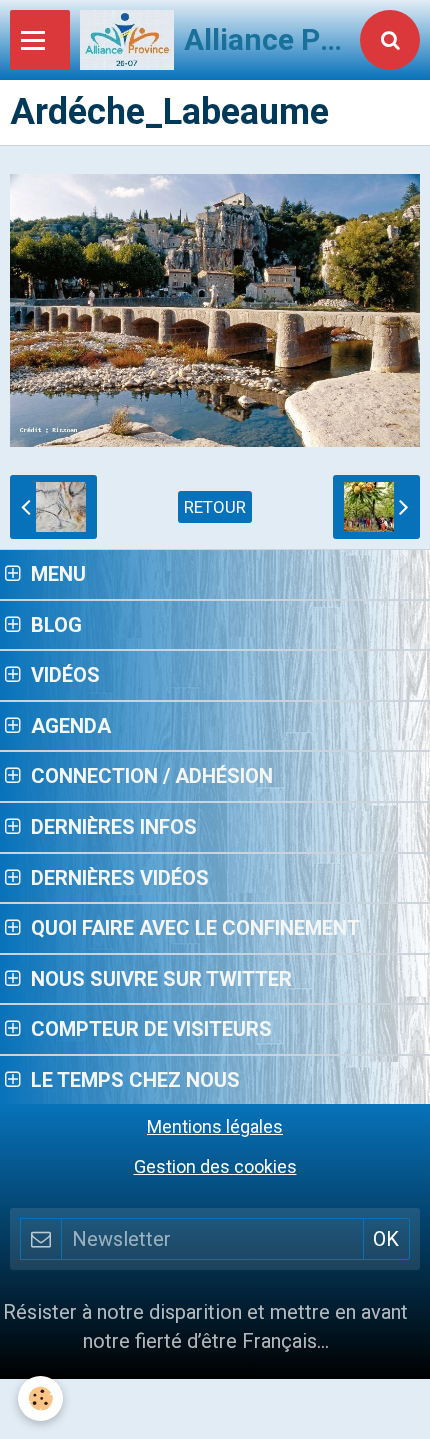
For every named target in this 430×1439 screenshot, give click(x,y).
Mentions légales (215, 1126)
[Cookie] (40, 1398)
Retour (215, 507)
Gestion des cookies (215, 1166)
